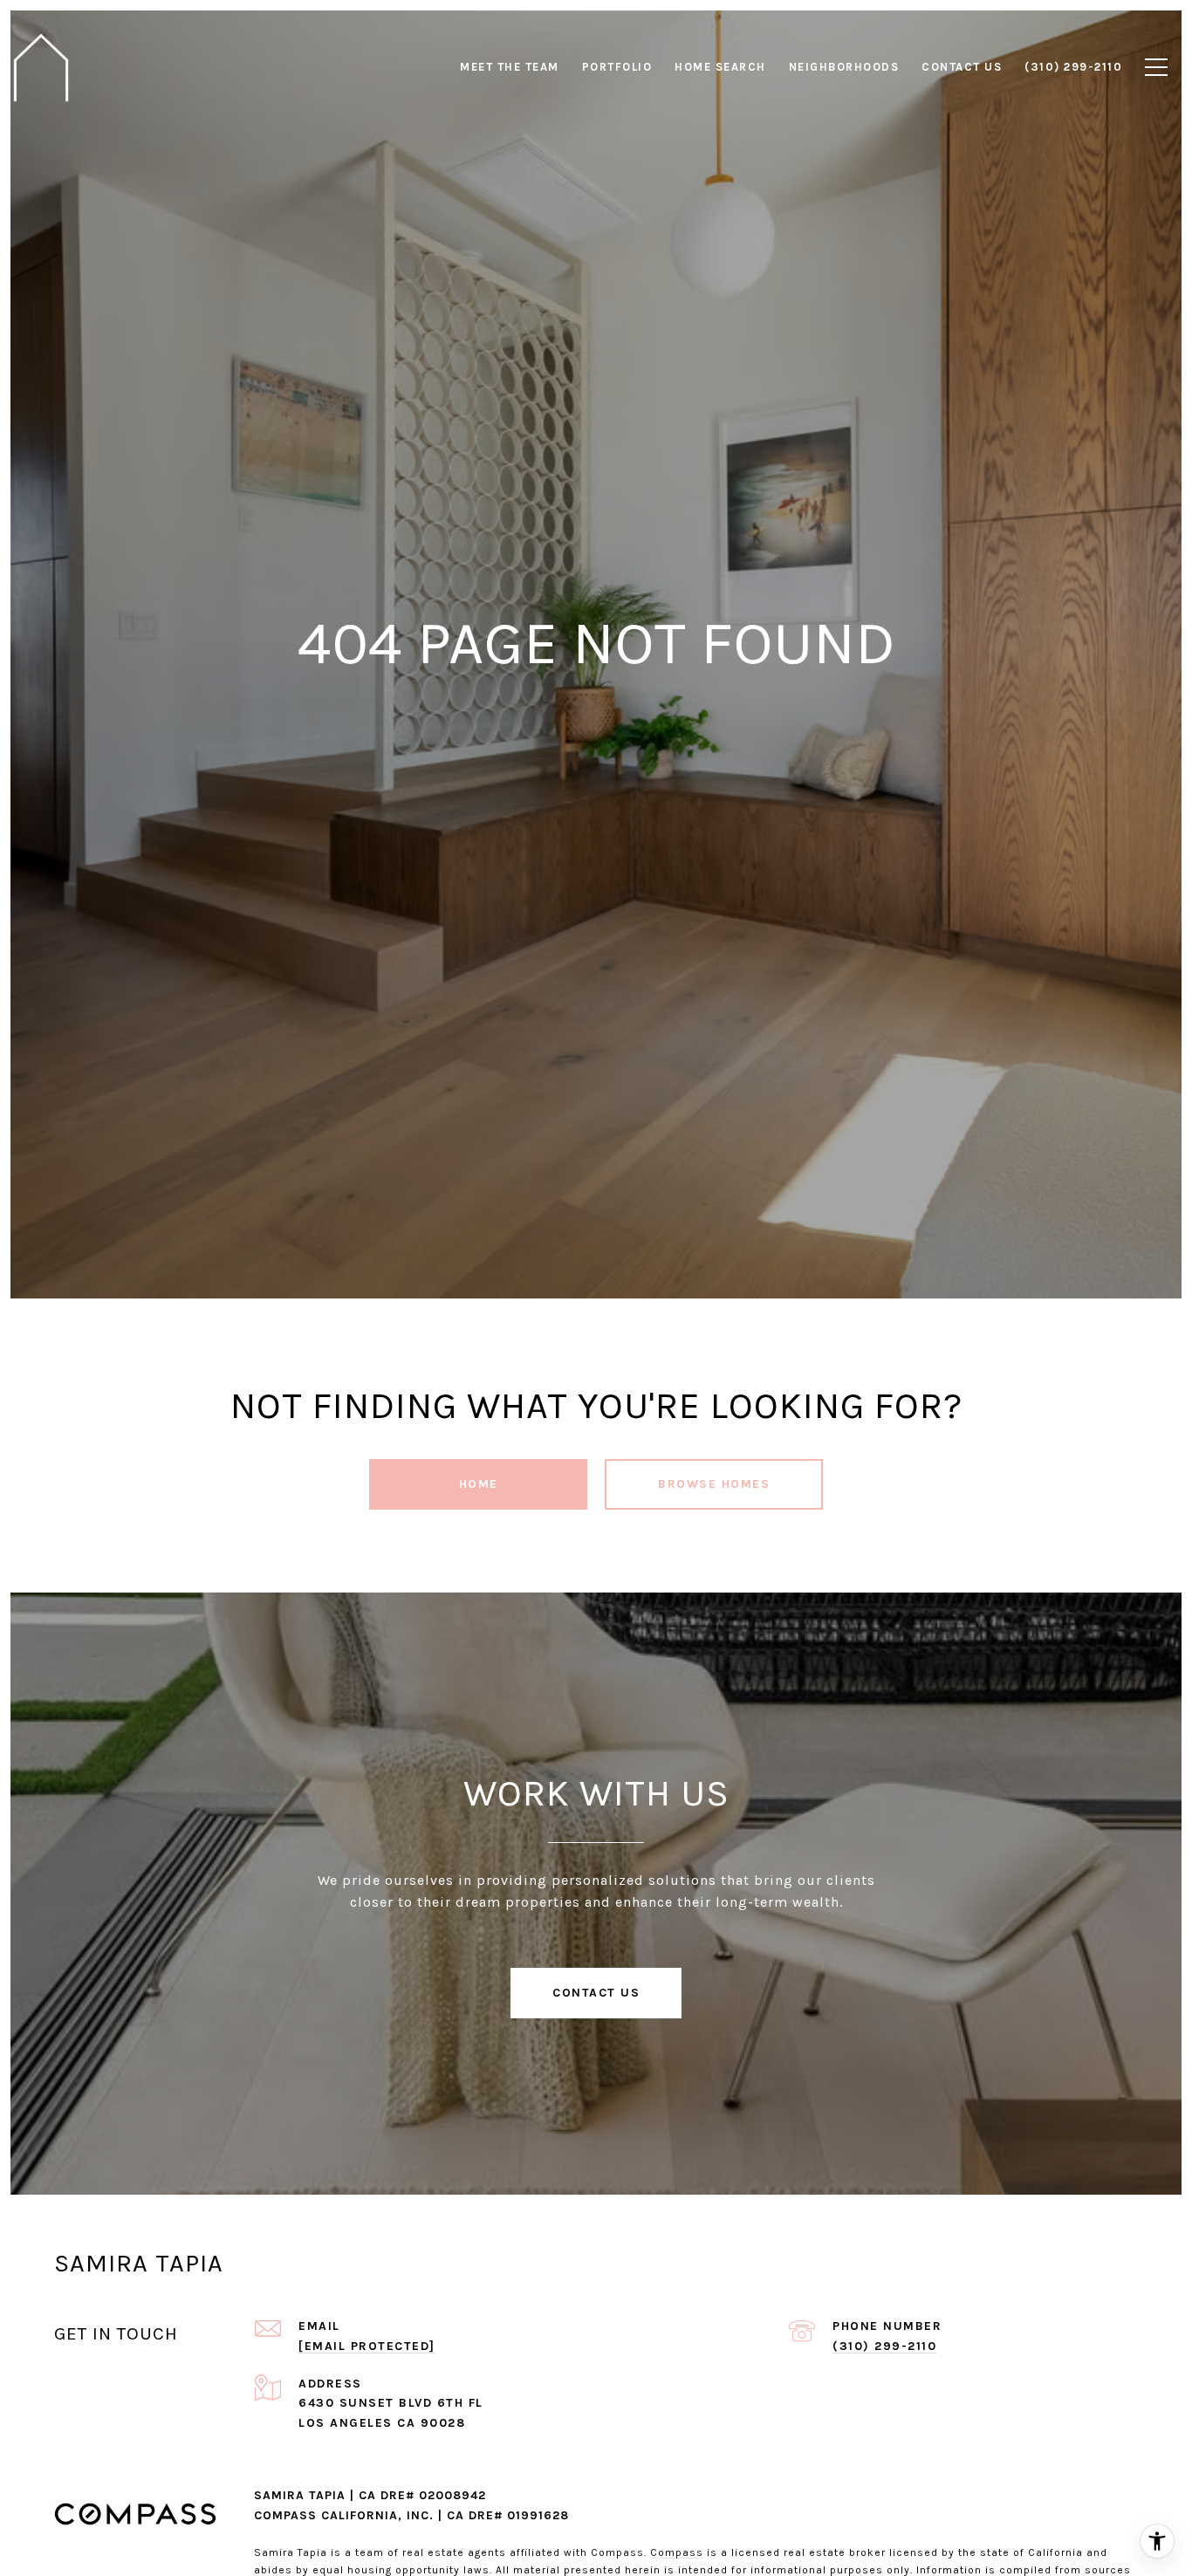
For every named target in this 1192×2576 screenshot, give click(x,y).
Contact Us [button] (596, 1993)
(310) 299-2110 (884, 2346)
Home (479, 1484)
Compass (677, 2552)
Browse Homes (714, 1484)
